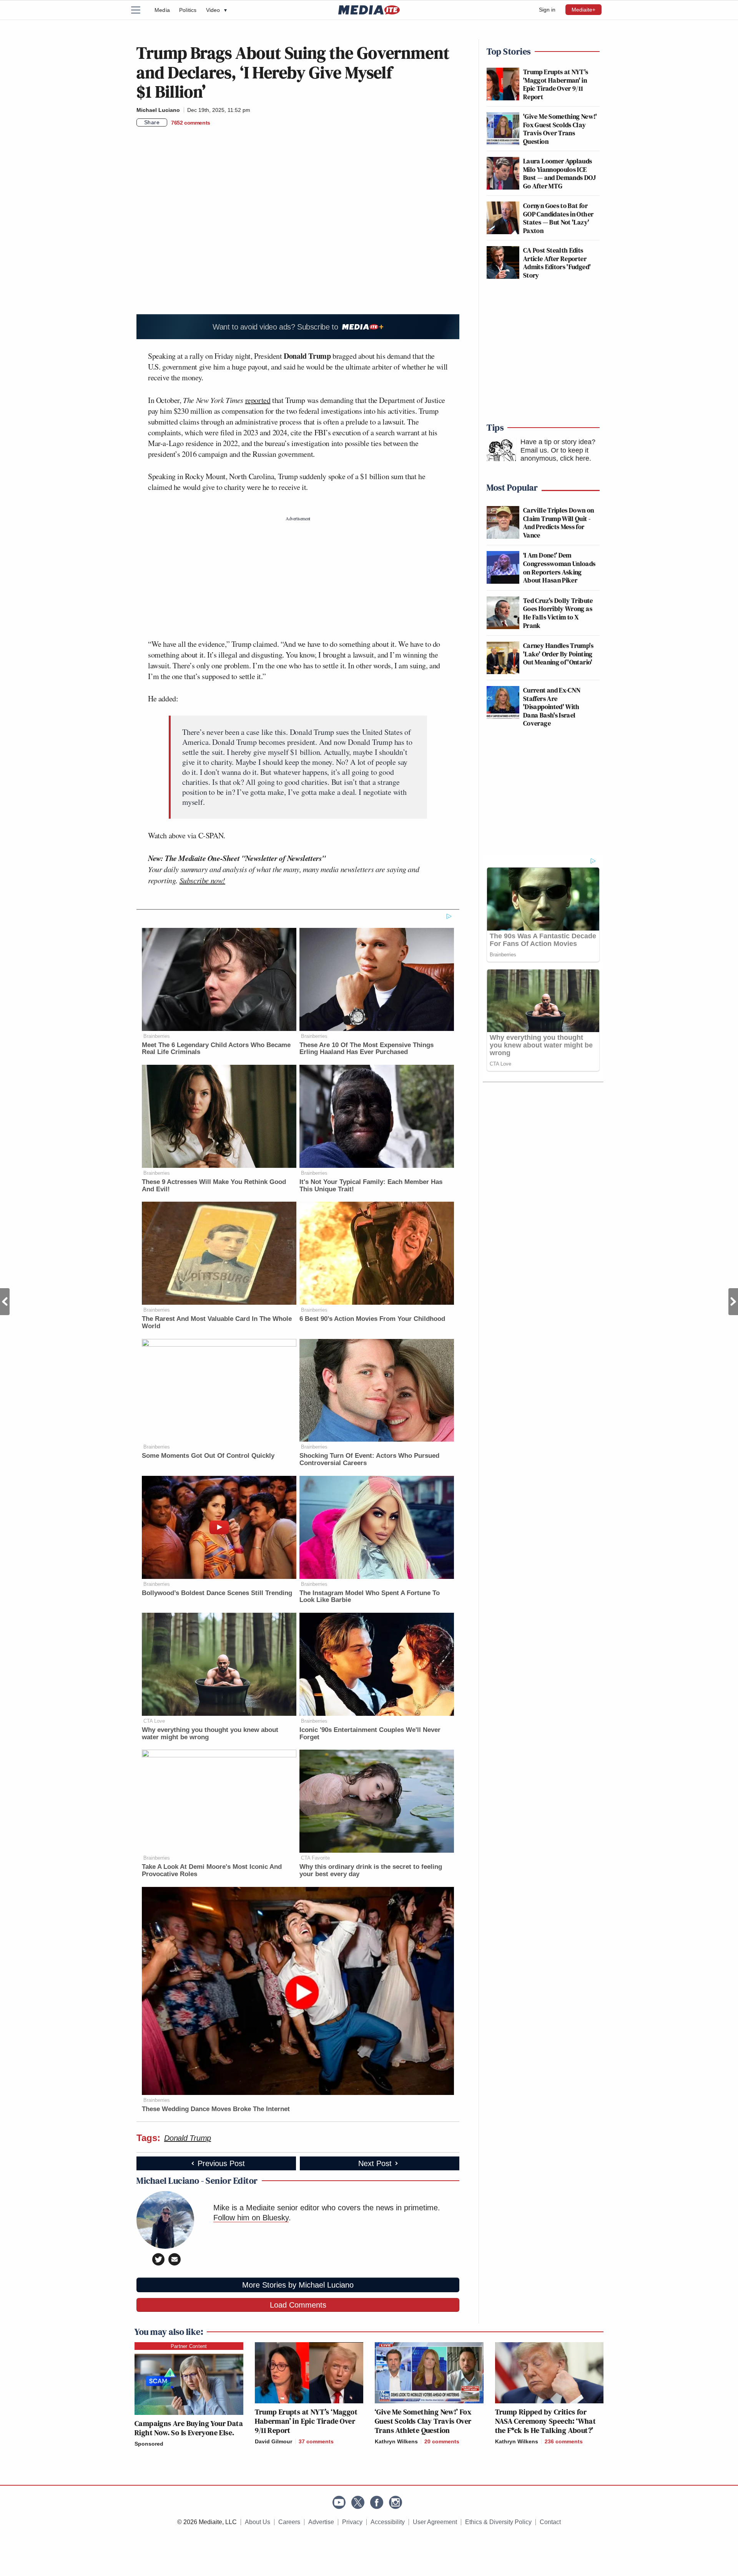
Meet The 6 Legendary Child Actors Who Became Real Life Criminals (216, 1049)
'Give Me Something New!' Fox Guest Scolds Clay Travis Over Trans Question (560, 129)
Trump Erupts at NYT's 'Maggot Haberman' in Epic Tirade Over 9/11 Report (556, 84)
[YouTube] (339, 2502)
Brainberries (157, 1036)
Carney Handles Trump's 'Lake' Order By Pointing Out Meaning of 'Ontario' (558, 654)
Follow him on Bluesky (251, 2218)
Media (162, 10)
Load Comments (298, 2305)
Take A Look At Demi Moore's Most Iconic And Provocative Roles (212, 1870)
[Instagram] (396, 2502)
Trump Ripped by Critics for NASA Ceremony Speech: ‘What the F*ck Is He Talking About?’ (546, 2421)
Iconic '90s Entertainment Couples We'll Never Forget (370, 1733)
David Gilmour (273, 2441)
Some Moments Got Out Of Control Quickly (208, 1456)
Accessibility (388, 2522)
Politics (188, 10)
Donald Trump (188, 2138)
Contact (550, 2522)
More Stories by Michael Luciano (298, 2285)
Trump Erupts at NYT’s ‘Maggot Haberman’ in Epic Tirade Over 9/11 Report (306, 2421)
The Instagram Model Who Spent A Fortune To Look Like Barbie (370, 1597)
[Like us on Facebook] (377, 2502)
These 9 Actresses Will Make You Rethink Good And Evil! (214, 1186)
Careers (289, 2522)
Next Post (733, 1302)
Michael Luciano (158, 110)
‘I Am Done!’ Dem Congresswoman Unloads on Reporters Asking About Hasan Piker (559, 568)
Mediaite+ (583, 10)
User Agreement (435, 2522)
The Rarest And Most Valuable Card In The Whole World (217, 1322)
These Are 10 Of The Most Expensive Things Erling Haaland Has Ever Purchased (367, 1049)
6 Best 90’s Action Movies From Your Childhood (372, 1319)
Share (152, 122)
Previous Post (5, 1302)
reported (258, 400)
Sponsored (149, 2444)
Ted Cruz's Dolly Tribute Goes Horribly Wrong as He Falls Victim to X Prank (558, 613)
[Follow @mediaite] (358, 2502)
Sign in (547, 10)
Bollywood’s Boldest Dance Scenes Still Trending (217, 1593)
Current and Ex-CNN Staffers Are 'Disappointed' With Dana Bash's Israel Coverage (552, 707)
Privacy (352, 2522)
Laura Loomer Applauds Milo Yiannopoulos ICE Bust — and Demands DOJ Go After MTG (559, 173)
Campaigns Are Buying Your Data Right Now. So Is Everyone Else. (189, 2428)
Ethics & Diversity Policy (498, 2522)
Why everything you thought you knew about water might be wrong (210, 1733)
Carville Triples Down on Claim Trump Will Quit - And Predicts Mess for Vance (559, 523)
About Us (258, 2522)
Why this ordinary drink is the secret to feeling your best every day (371, 1870)
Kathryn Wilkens (396, 2441)
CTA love (154, 1721)
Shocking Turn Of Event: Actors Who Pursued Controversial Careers (369, 1459)
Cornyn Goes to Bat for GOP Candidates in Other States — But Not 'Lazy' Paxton (558, 218)
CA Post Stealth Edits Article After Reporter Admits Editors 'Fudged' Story (557, 263)
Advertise (321, 2522)
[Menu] (140, 10)
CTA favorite (315, 1858)
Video (216, 10)
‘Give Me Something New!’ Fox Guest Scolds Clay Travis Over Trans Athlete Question (423, 2421)
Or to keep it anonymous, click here (555, 455)
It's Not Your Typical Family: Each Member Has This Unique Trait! (371, 1186)
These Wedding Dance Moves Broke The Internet (216, 2109)
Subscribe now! (202, 880)
